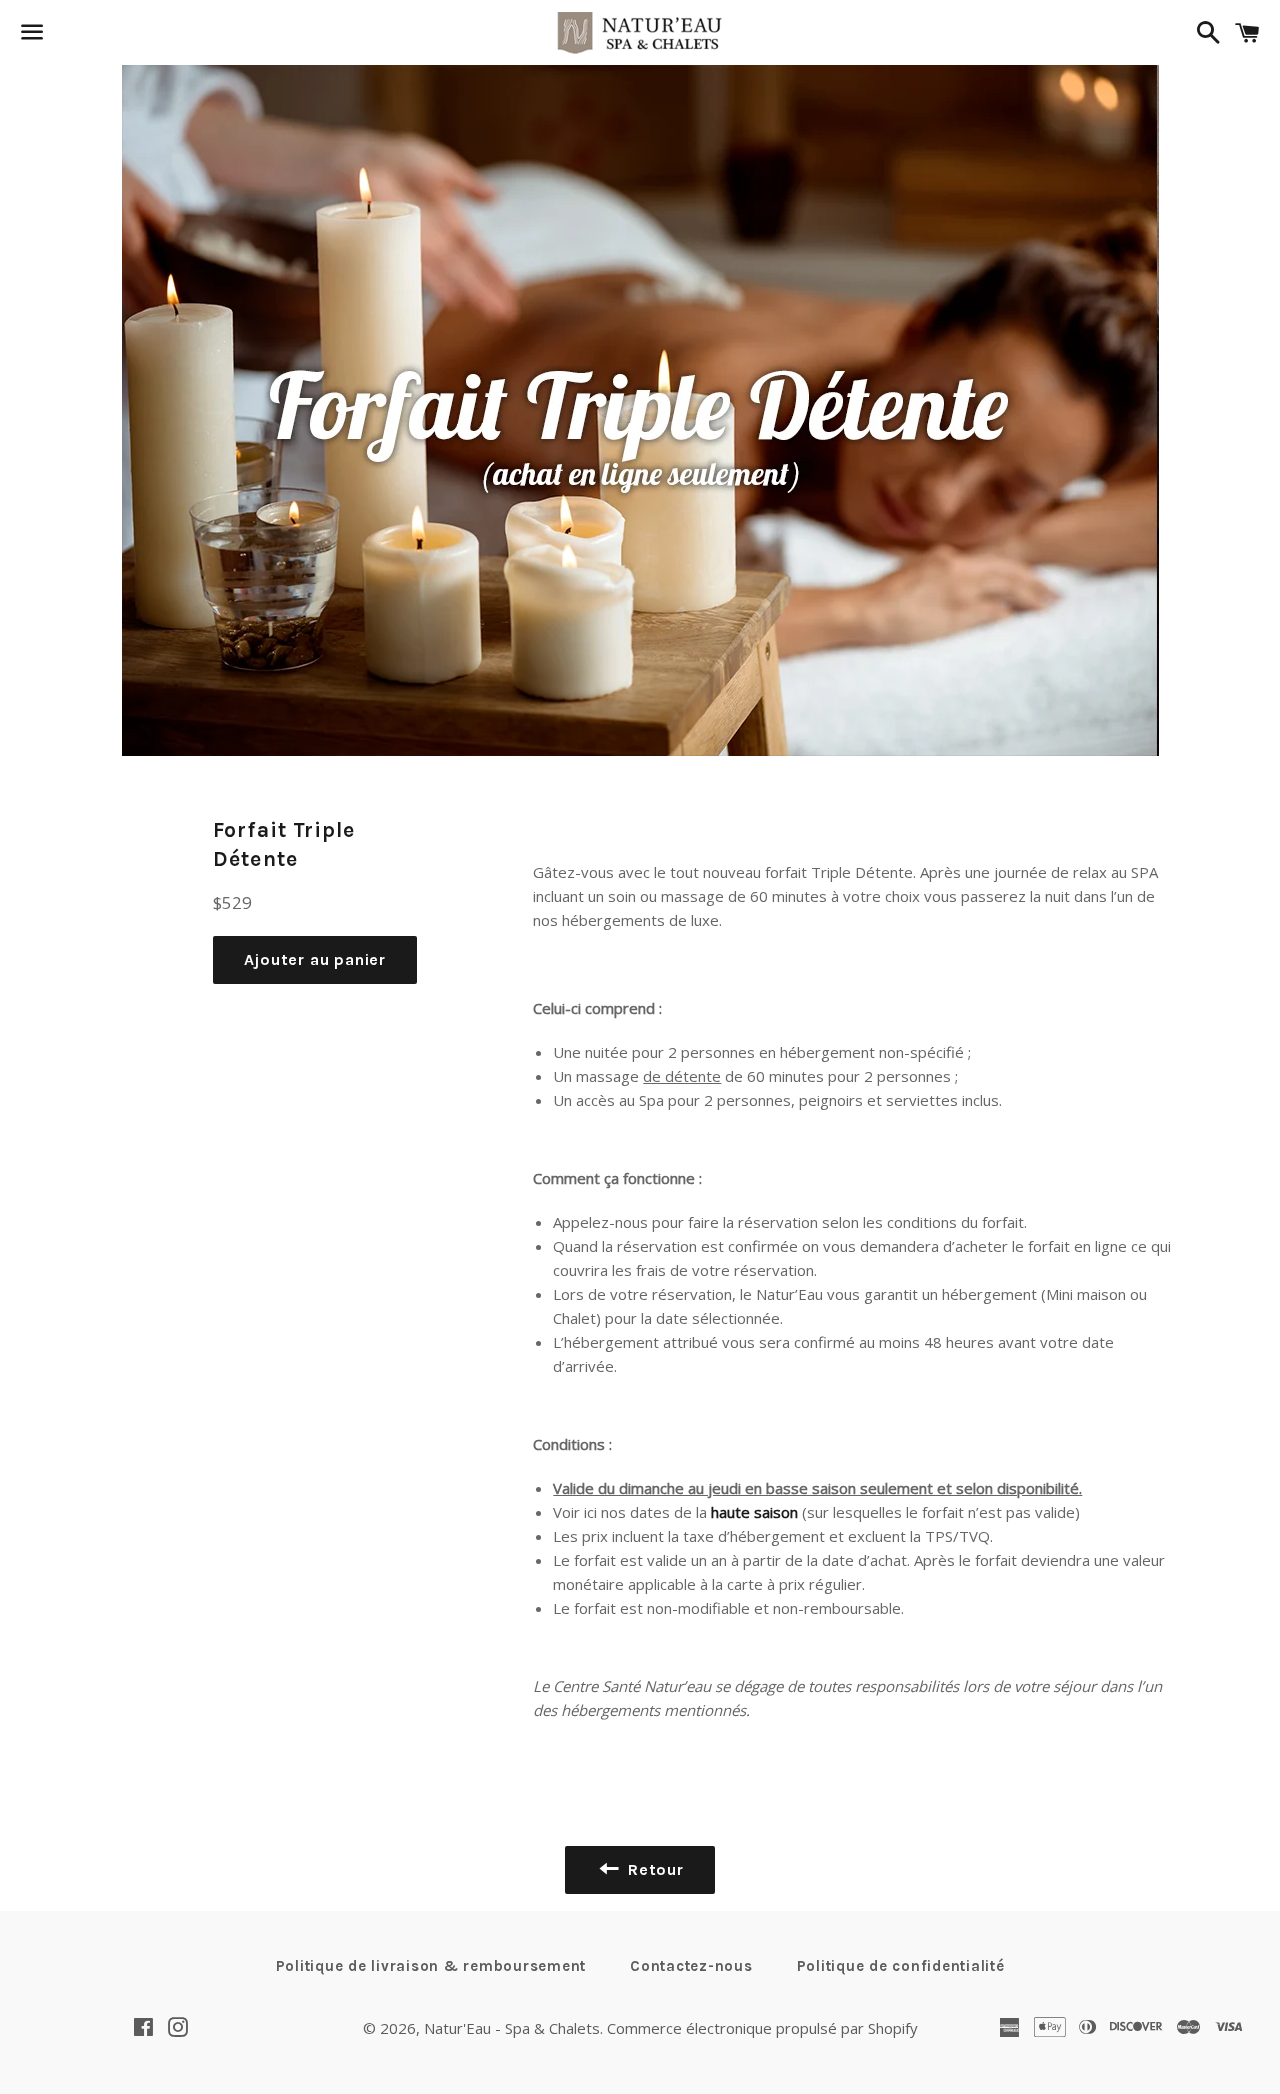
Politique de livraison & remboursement (431, 1966)
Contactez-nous (691, 1966)
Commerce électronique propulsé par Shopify (762, 2028)
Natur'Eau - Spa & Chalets (512, 2028)
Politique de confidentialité (901, 1966)
